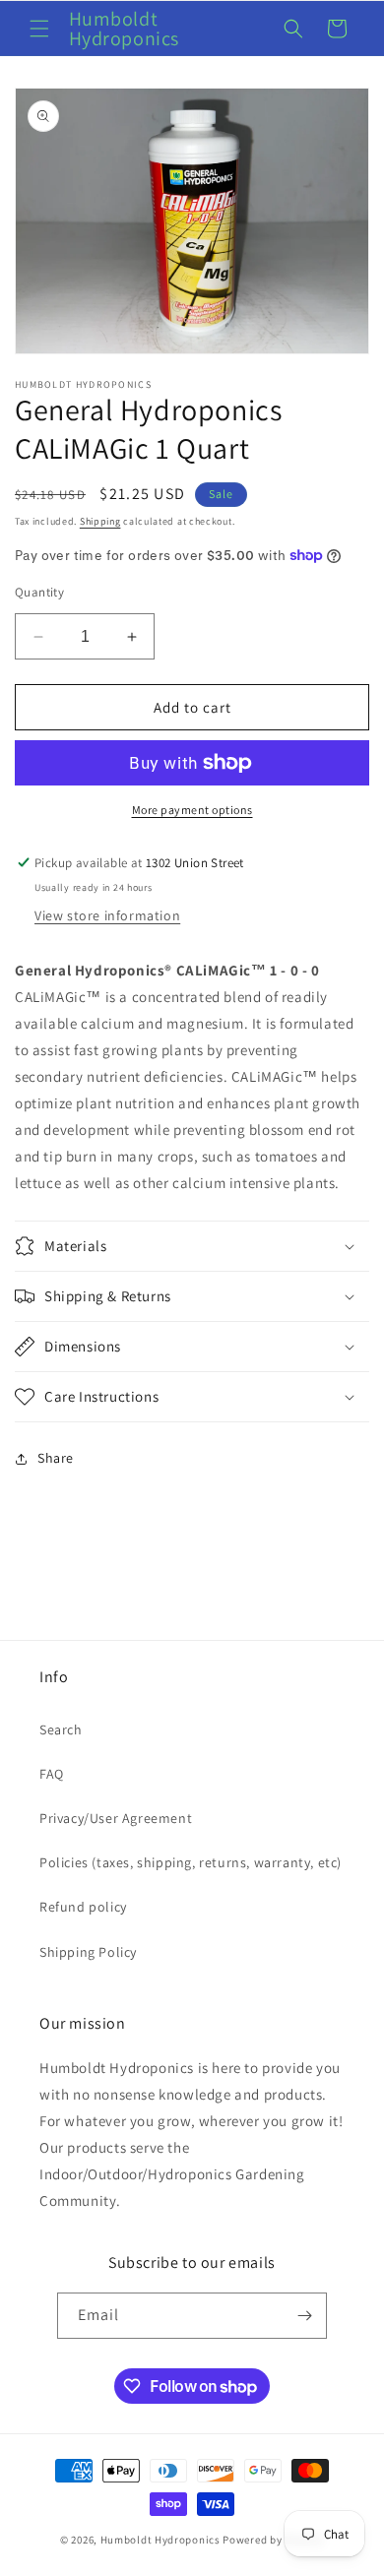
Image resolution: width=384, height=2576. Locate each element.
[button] (39, 29)
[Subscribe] (304, 2316)
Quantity (39, 592)
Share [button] (56, 1458)
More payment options (192, 810)
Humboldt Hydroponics (160, 2540)
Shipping (100, 521)
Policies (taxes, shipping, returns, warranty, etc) (191, 1862)
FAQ (52, 1774)
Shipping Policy (88, 1952)
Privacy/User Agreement (116, 1818)
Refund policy (83, 1907)
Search (61, 1729)
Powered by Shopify (273, 2540)
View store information (107, 915)
